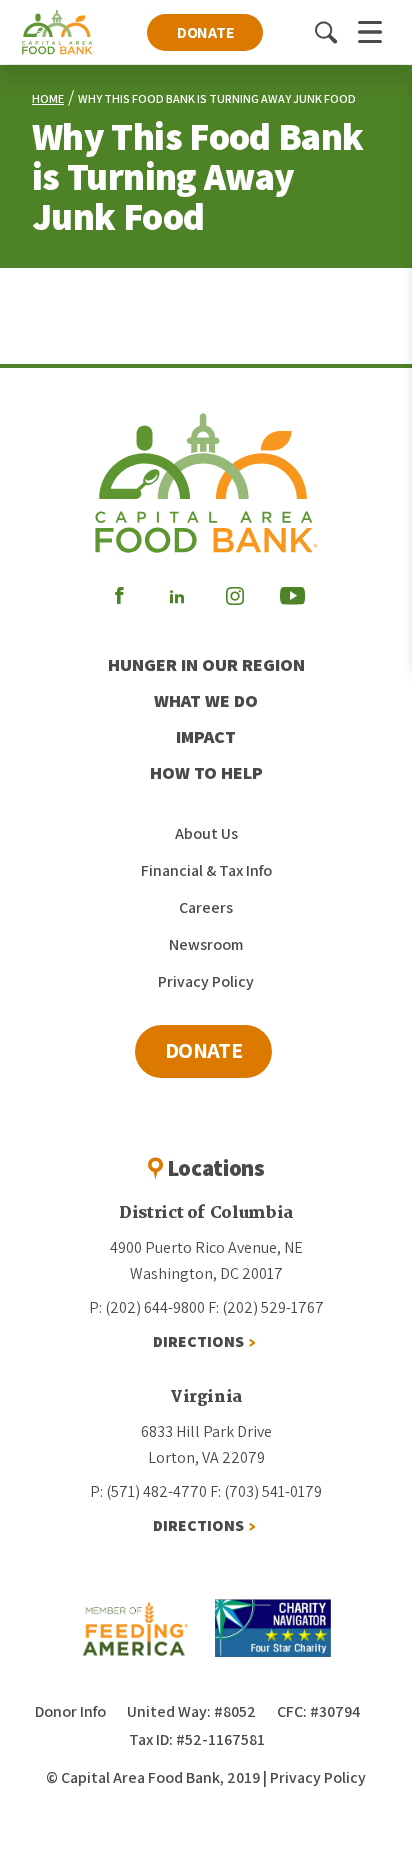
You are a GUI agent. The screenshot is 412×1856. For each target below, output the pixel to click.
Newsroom (206, 944)
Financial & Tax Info (206, 870)
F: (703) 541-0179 (266, 1491)
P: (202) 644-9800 (147, 1307)
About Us (206, 833)
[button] (326, 32)
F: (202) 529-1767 (266, 1307)
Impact (206, 736)
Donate (205, 32)
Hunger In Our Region (206, 664)
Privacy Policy (206, 981)
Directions (198, 1341)
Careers (206, 907)
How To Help (206, 772)
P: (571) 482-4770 (148, 1491)
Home (48, 98)
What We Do (206, 700)
